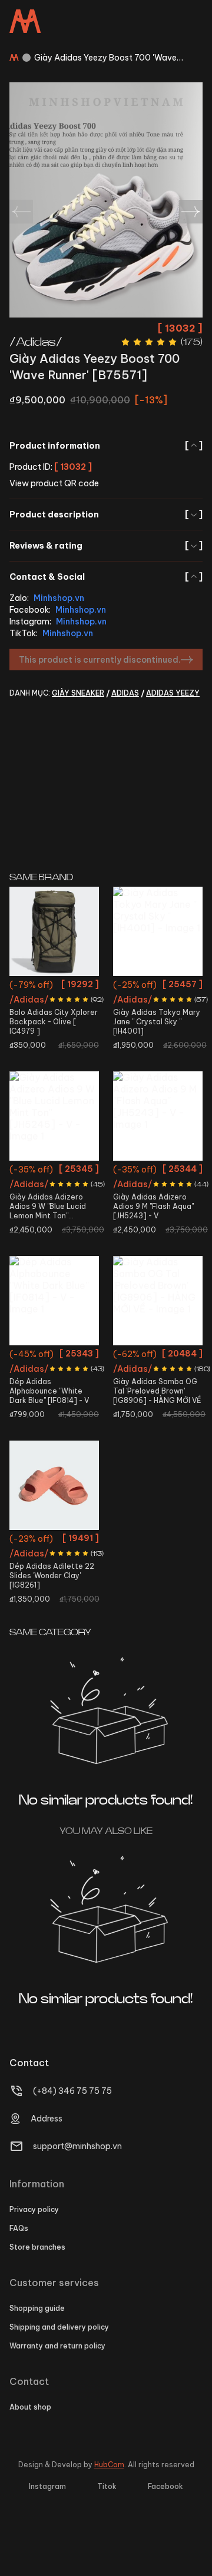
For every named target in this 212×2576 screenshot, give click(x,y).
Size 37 (39, 1540)
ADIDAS (125, 693)
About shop (30, 2407)
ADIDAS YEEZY (173, 693)
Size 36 (139, 986)
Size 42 (158, 1171)
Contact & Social (106, 577)
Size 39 (35, 1356)
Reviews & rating (106, 546)
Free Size (54, 986)
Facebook (165, 2486)
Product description (106, 514)
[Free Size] (54, 931)
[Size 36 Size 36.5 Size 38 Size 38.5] (158, 931)
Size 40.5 (70, 1356)
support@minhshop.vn (77, 2146)
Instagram (47, 2486)
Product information (106, 446)
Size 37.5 (143, 1377)
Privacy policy (34, 2209)
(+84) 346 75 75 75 (72, 2091)
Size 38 (139, 1008)
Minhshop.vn (59, 598)
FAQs (19, 2228)
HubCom (109, 2465)
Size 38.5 (174, 1008)
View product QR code (54, 483)
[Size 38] (54, 1116)
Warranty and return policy (57, 2346)
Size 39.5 (158, 1398)
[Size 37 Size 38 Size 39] (54, 1485)
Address (47, 2119)
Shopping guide (37, 2308)
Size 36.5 (174, 986)
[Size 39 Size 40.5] (54, 1301)
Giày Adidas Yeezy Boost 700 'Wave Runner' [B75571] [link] (105, 58)
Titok (107, 2486)
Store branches (37, 2247)
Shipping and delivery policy (59, 2327)
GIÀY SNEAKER (78, 693)
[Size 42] (158, 1116)
